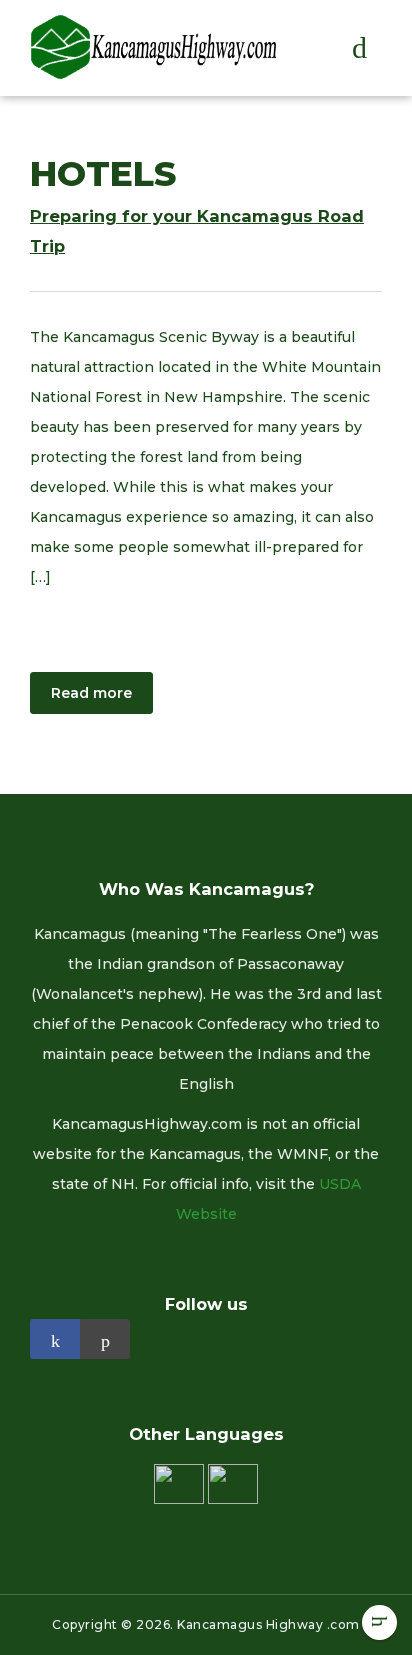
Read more (91, 693)
